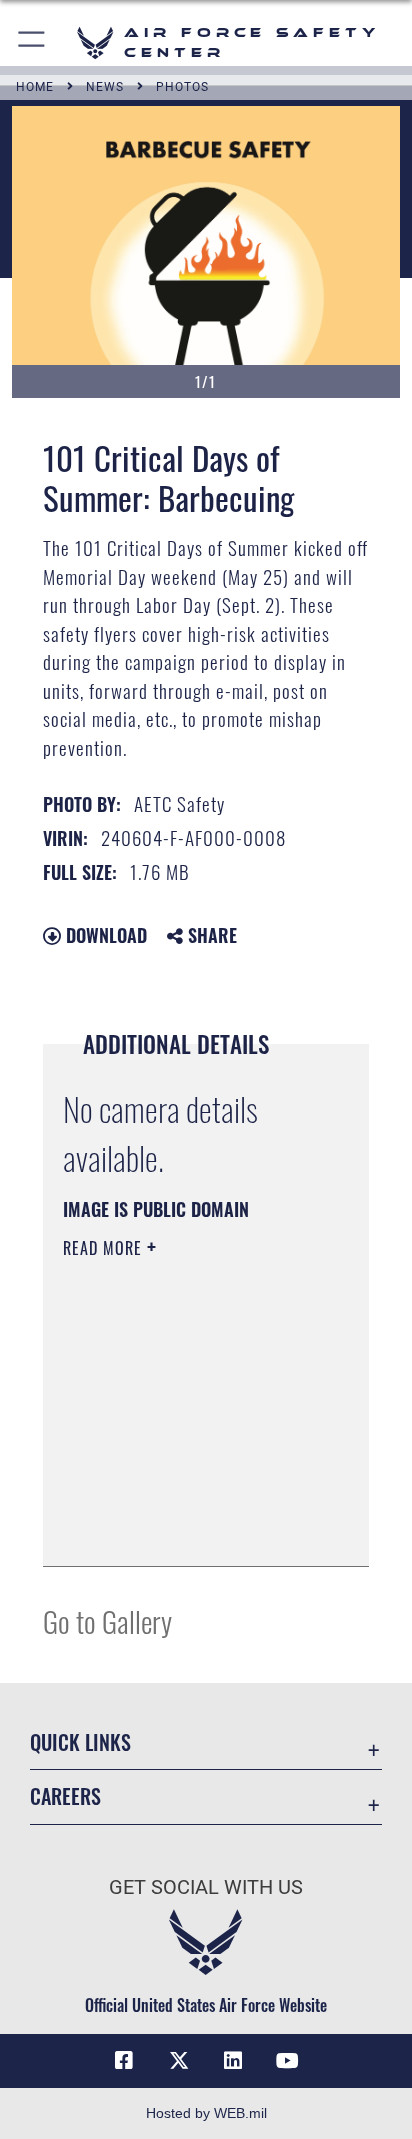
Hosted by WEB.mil (206, 2113)
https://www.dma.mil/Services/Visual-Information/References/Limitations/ (184, 1529)
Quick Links (80, 1742)
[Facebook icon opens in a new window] (124, 2061)
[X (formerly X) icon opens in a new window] (179, 2061)
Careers (65, 1796)
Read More (105, 1248)
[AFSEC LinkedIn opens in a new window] (233, 2061)
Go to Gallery (107, 1620)
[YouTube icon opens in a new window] (288, 2061)
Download (104, 935)
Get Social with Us (206, 1887)
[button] (32, 42)
